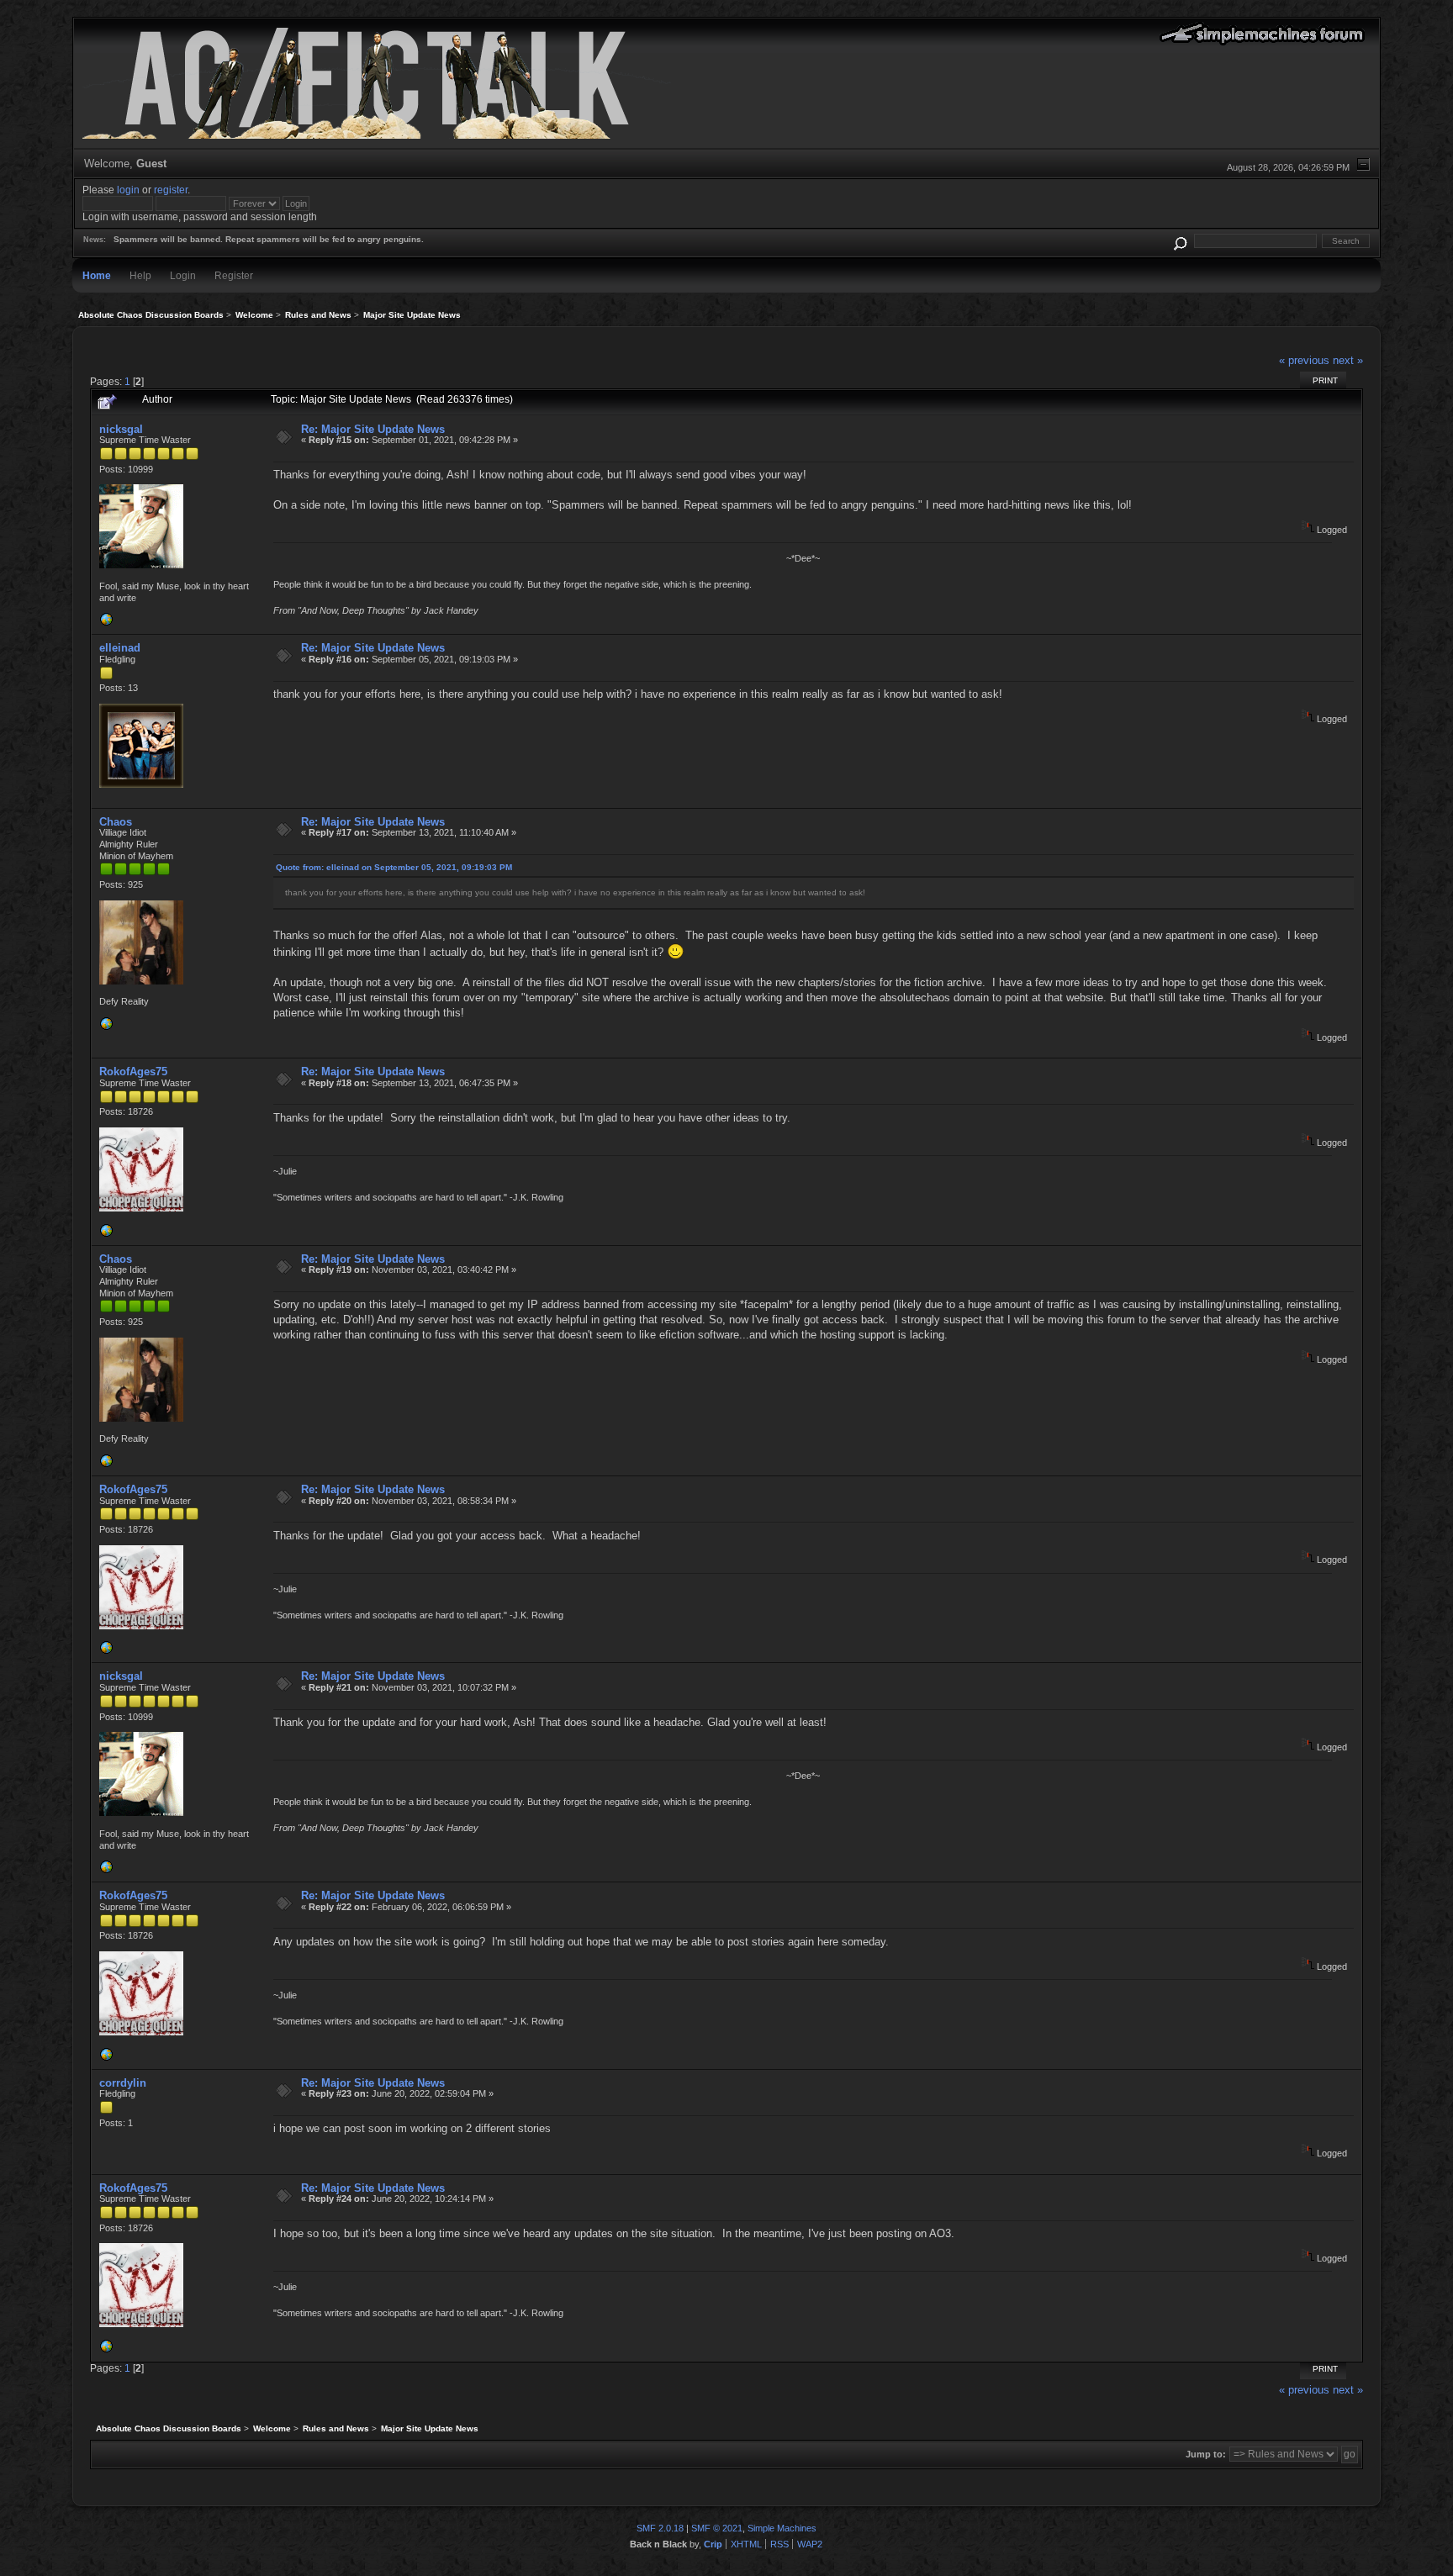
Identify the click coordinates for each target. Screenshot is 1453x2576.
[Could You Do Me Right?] (106, 623)
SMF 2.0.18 (660, 2528)
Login (183, 275)
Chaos (116, 822)
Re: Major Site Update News (373, 429)
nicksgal (121, 429)
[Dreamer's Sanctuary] (106, 1234)
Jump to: (1206, 2454)
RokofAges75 (133, 1072)
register (171, 190)
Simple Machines (782, 2528)
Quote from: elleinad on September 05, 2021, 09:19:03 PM (394, 867)
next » (1348, 360)
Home (97, 275)
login (128, 190)
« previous (1304, 360)
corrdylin (123, 2083)
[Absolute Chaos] (106, 1027)
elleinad (120, 648)
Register (234, 275)
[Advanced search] (1180, 241)
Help (140, 275)
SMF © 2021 (717, 2528)
